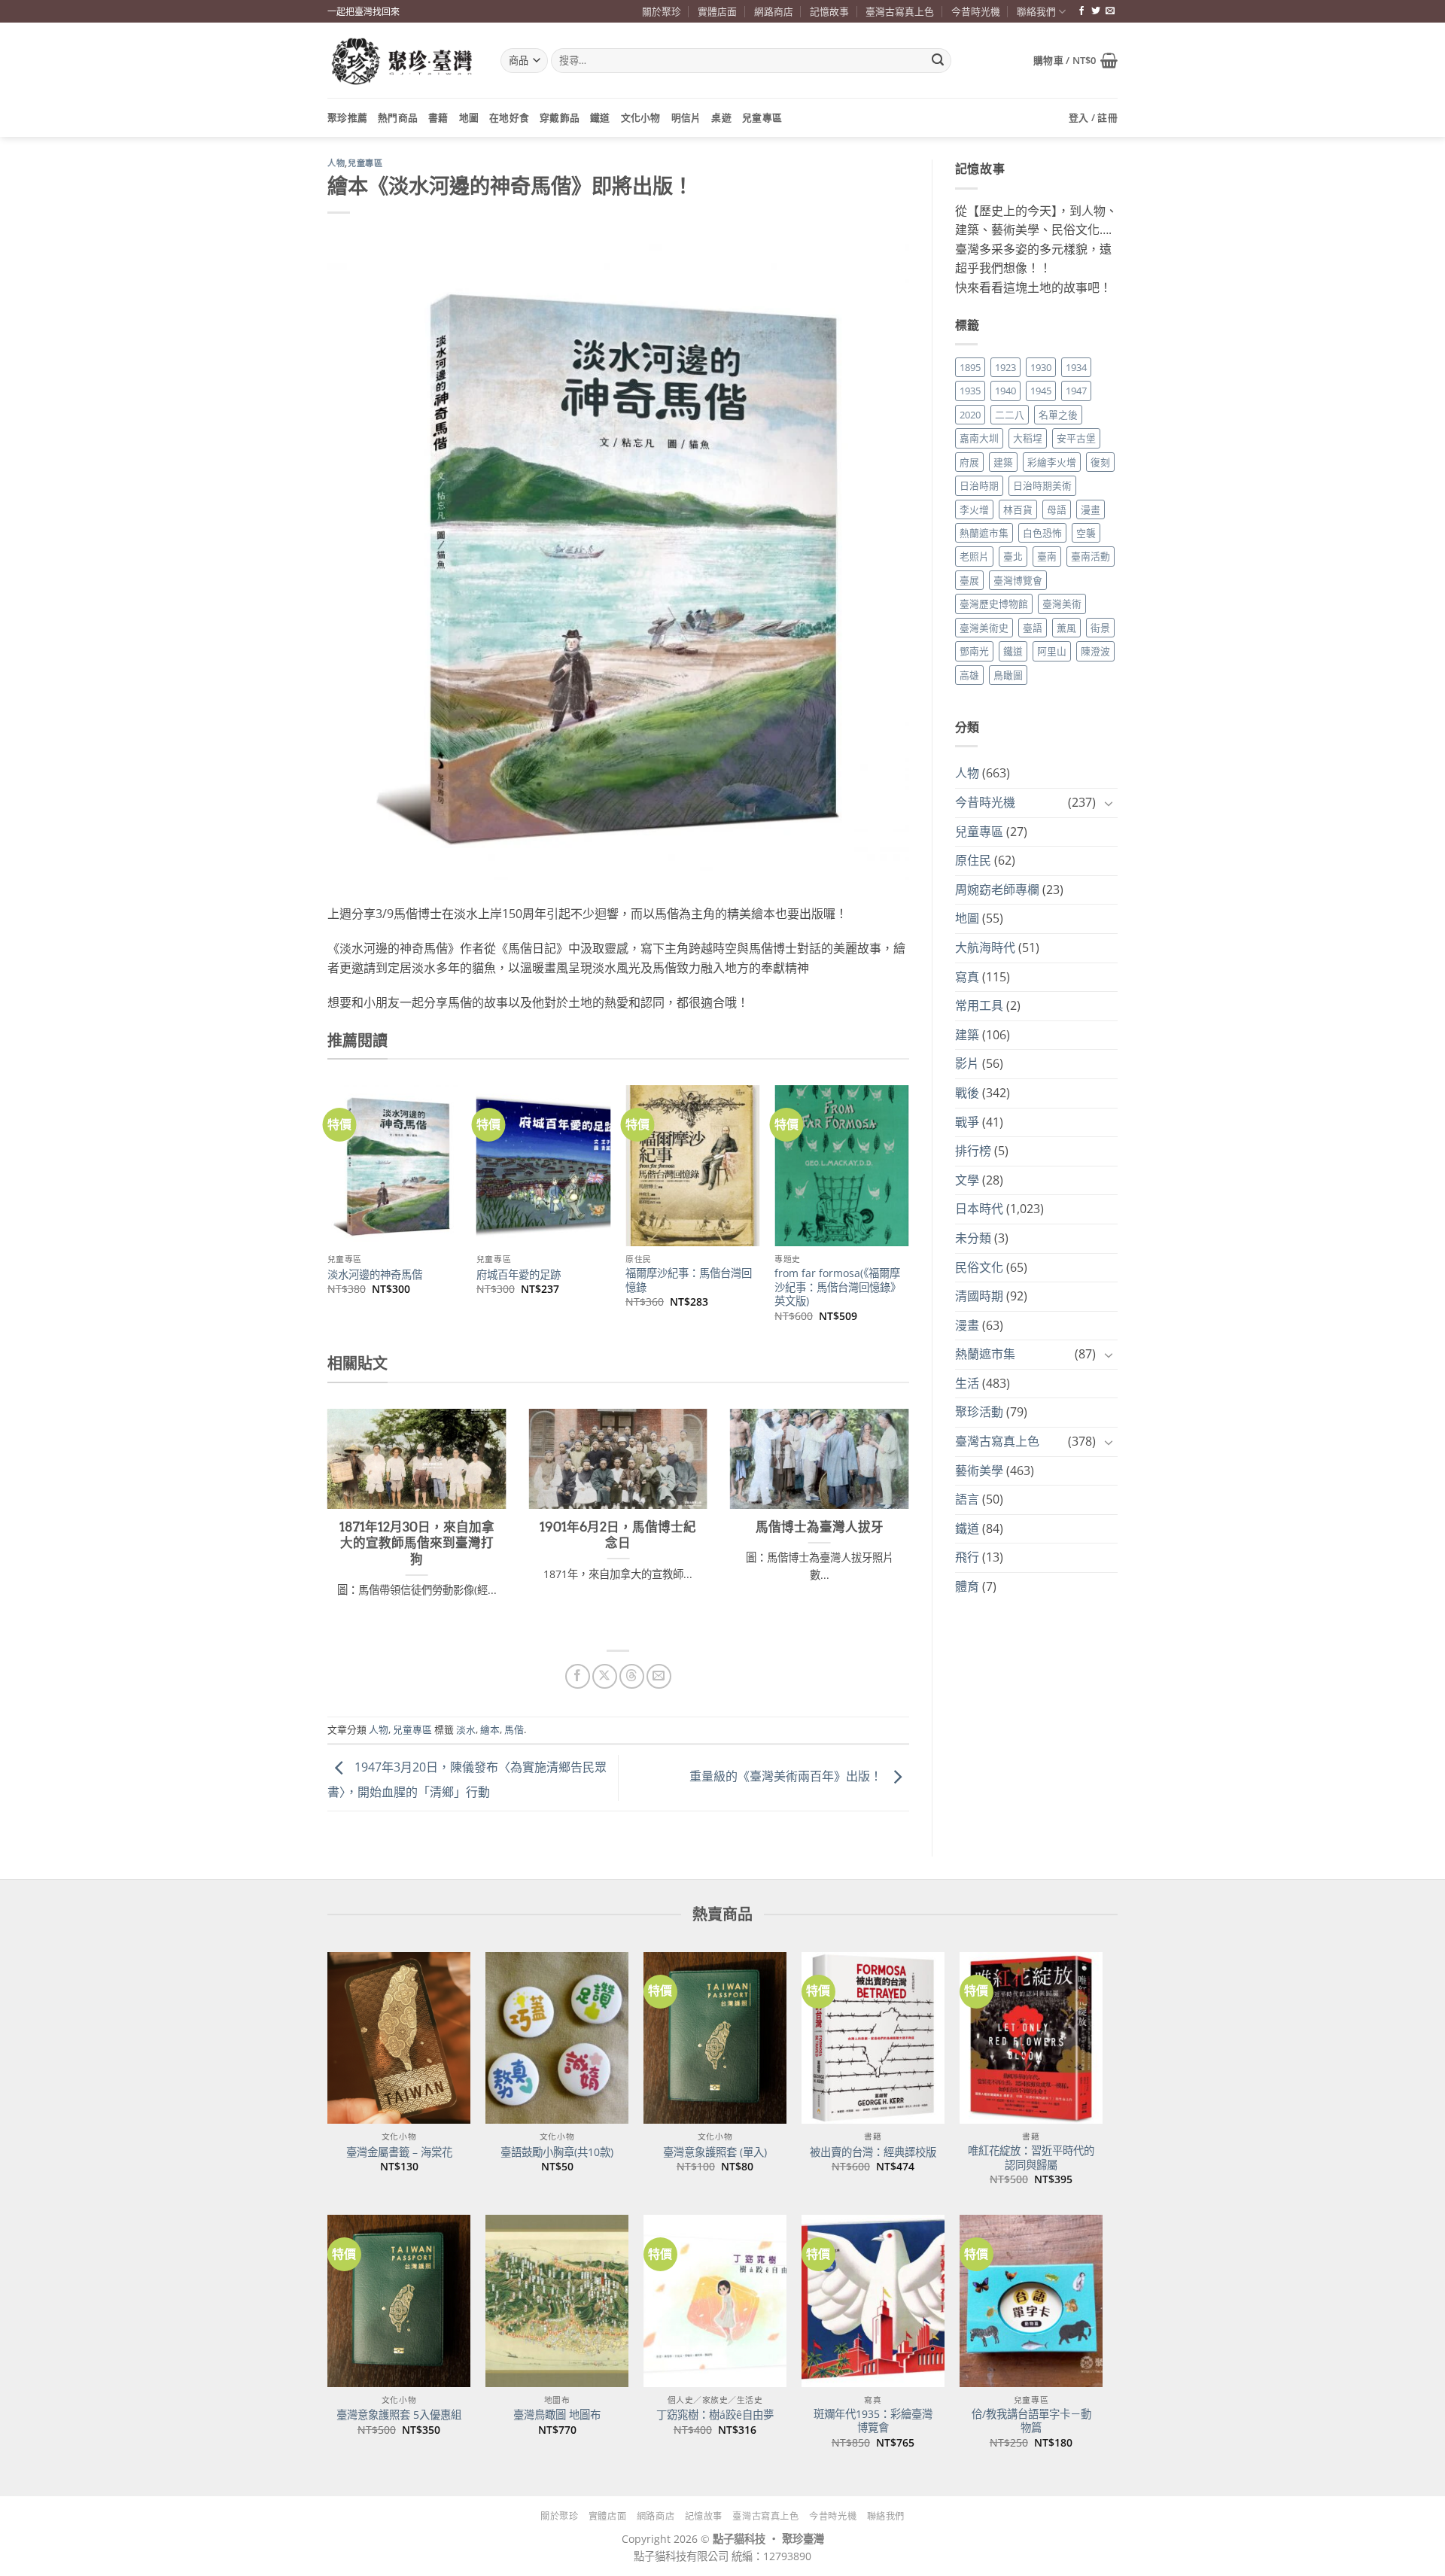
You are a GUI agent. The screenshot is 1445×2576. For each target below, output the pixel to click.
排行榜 (973, 1151)
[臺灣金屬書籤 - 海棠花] (399, 2038)
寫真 (967, 977)
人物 (336, 163)
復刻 (1100, 462)
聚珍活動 (979, 1412)
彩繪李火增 (1052, 462)
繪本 (490, 1729)
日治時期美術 (1042, 485)
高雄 (969, 675)
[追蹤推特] (1096, 11)
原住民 (973, 860)
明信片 (686, 117)
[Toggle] (1109, 803)
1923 (1005, 367)
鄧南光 (974, 651)
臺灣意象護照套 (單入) (715, 2152)
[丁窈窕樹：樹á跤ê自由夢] (715, 2301)
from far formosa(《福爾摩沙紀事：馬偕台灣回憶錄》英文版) (838, 1287)
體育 (967, 1586)
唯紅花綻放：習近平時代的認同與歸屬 (1031, 2158)
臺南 (1047, 556)
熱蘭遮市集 (984, 533)
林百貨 (1018, 509)
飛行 (967, 1557)
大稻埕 (1028, 438)
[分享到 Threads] (632, 1676)
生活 (967, 1383)
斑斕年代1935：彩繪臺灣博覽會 (873, 2421)
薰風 (1066, 628)
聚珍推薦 (347, 117)
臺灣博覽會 (1018, 580)
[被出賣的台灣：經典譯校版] (873, 2038)
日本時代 (979, 1209)
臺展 (969, 580)
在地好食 (509, 117)
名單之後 (1058, 415)
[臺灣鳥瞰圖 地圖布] (557, 2301)
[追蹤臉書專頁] (1081, 11)
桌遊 (721, 117)
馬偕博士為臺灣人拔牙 (820, 1527)
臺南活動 (1091, 556)
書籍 (438, 117)
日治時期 (979, 485)
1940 (1005, 391)
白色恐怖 (1042, 533)
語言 (967, 1499)
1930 (1041, 367)
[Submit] (938, 61)
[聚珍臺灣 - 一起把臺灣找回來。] (403, 61)
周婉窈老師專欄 (997, 890)
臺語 (1033, 628)
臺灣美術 (1062, 604)
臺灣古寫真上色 (900, 11)
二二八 (1010, 415)
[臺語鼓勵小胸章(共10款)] (557, 2038)
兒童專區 (762, 117)
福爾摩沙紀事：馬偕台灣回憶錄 (689, 1280)
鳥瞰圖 (1008, 675)
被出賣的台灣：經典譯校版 (873, 2152)
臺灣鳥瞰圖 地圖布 (557, 2415)
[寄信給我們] (1110, 11)
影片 (967, 1063)
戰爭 (967, 1122)
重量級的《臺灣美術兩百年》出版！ (787, 1777)
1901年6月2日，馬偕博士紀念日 (618, 1535)
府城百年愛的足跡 (519, 1275)
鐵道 (600, 117)
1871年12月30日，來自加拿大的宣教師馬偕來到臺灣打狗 (417, 1543)
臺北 (1013, 556)
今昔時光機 (976, 11)
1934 (1076, 367)
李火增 (974, 509)
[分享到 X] (605, 1676)
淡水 (466, 1729)
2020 (970, 415)
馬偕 (514, 1729)
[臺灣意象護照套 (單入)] (715, 2038)
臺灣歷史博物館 (994, 604)
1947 (1076, 391)
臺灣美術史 (984, 628)
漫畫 (1091, 509)
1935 (970, 391)
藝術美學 (979, 1470)
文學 (967, 1180)
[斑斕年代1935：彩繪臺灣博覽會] (873, 2301)
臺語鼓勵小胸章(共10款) (557, 2152)
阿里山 (1052, 651)
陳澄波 (1095, 651)
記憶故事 (829, 11)
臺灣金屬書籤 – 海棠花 (399, 2152)
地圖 (469, 117)
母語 (1057, 509)
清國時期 (979, 1296)
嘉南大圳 (979, 438)
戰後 (967, 1093)
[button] (1075, 60)
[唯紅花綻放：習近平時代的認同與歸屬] (1031, 2038)
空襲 (1086, 533)
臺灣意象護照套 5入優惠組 (399, 2415)
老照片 (974, 556)
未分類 (973, 1238)
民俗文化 (979, 1267)
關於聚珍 (662, 11)
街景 (1100, 628)
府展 (969, 462)
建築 (1003, 462)
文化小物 (641, 117)
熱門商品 (398, 117)
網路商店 (774, 11)
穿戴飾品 (560, 117)
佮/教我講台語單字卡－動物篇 (1031, 2421)
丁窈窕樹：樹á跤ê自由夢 (715, 2415)
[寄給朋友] (659, 1676)
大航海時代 (985, 947)
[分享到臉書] (578, 1676)
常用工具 (979, 1005)
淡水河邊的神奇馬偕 (375, 1275)
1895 (970, 367)
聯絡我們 (1036, 11)
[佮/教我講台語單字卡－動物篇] (1031, 2301)
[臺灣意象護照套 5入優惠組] (399, 2301)
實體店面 (717, 11)
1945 (1041, 391)
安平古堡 (1076, 438)
